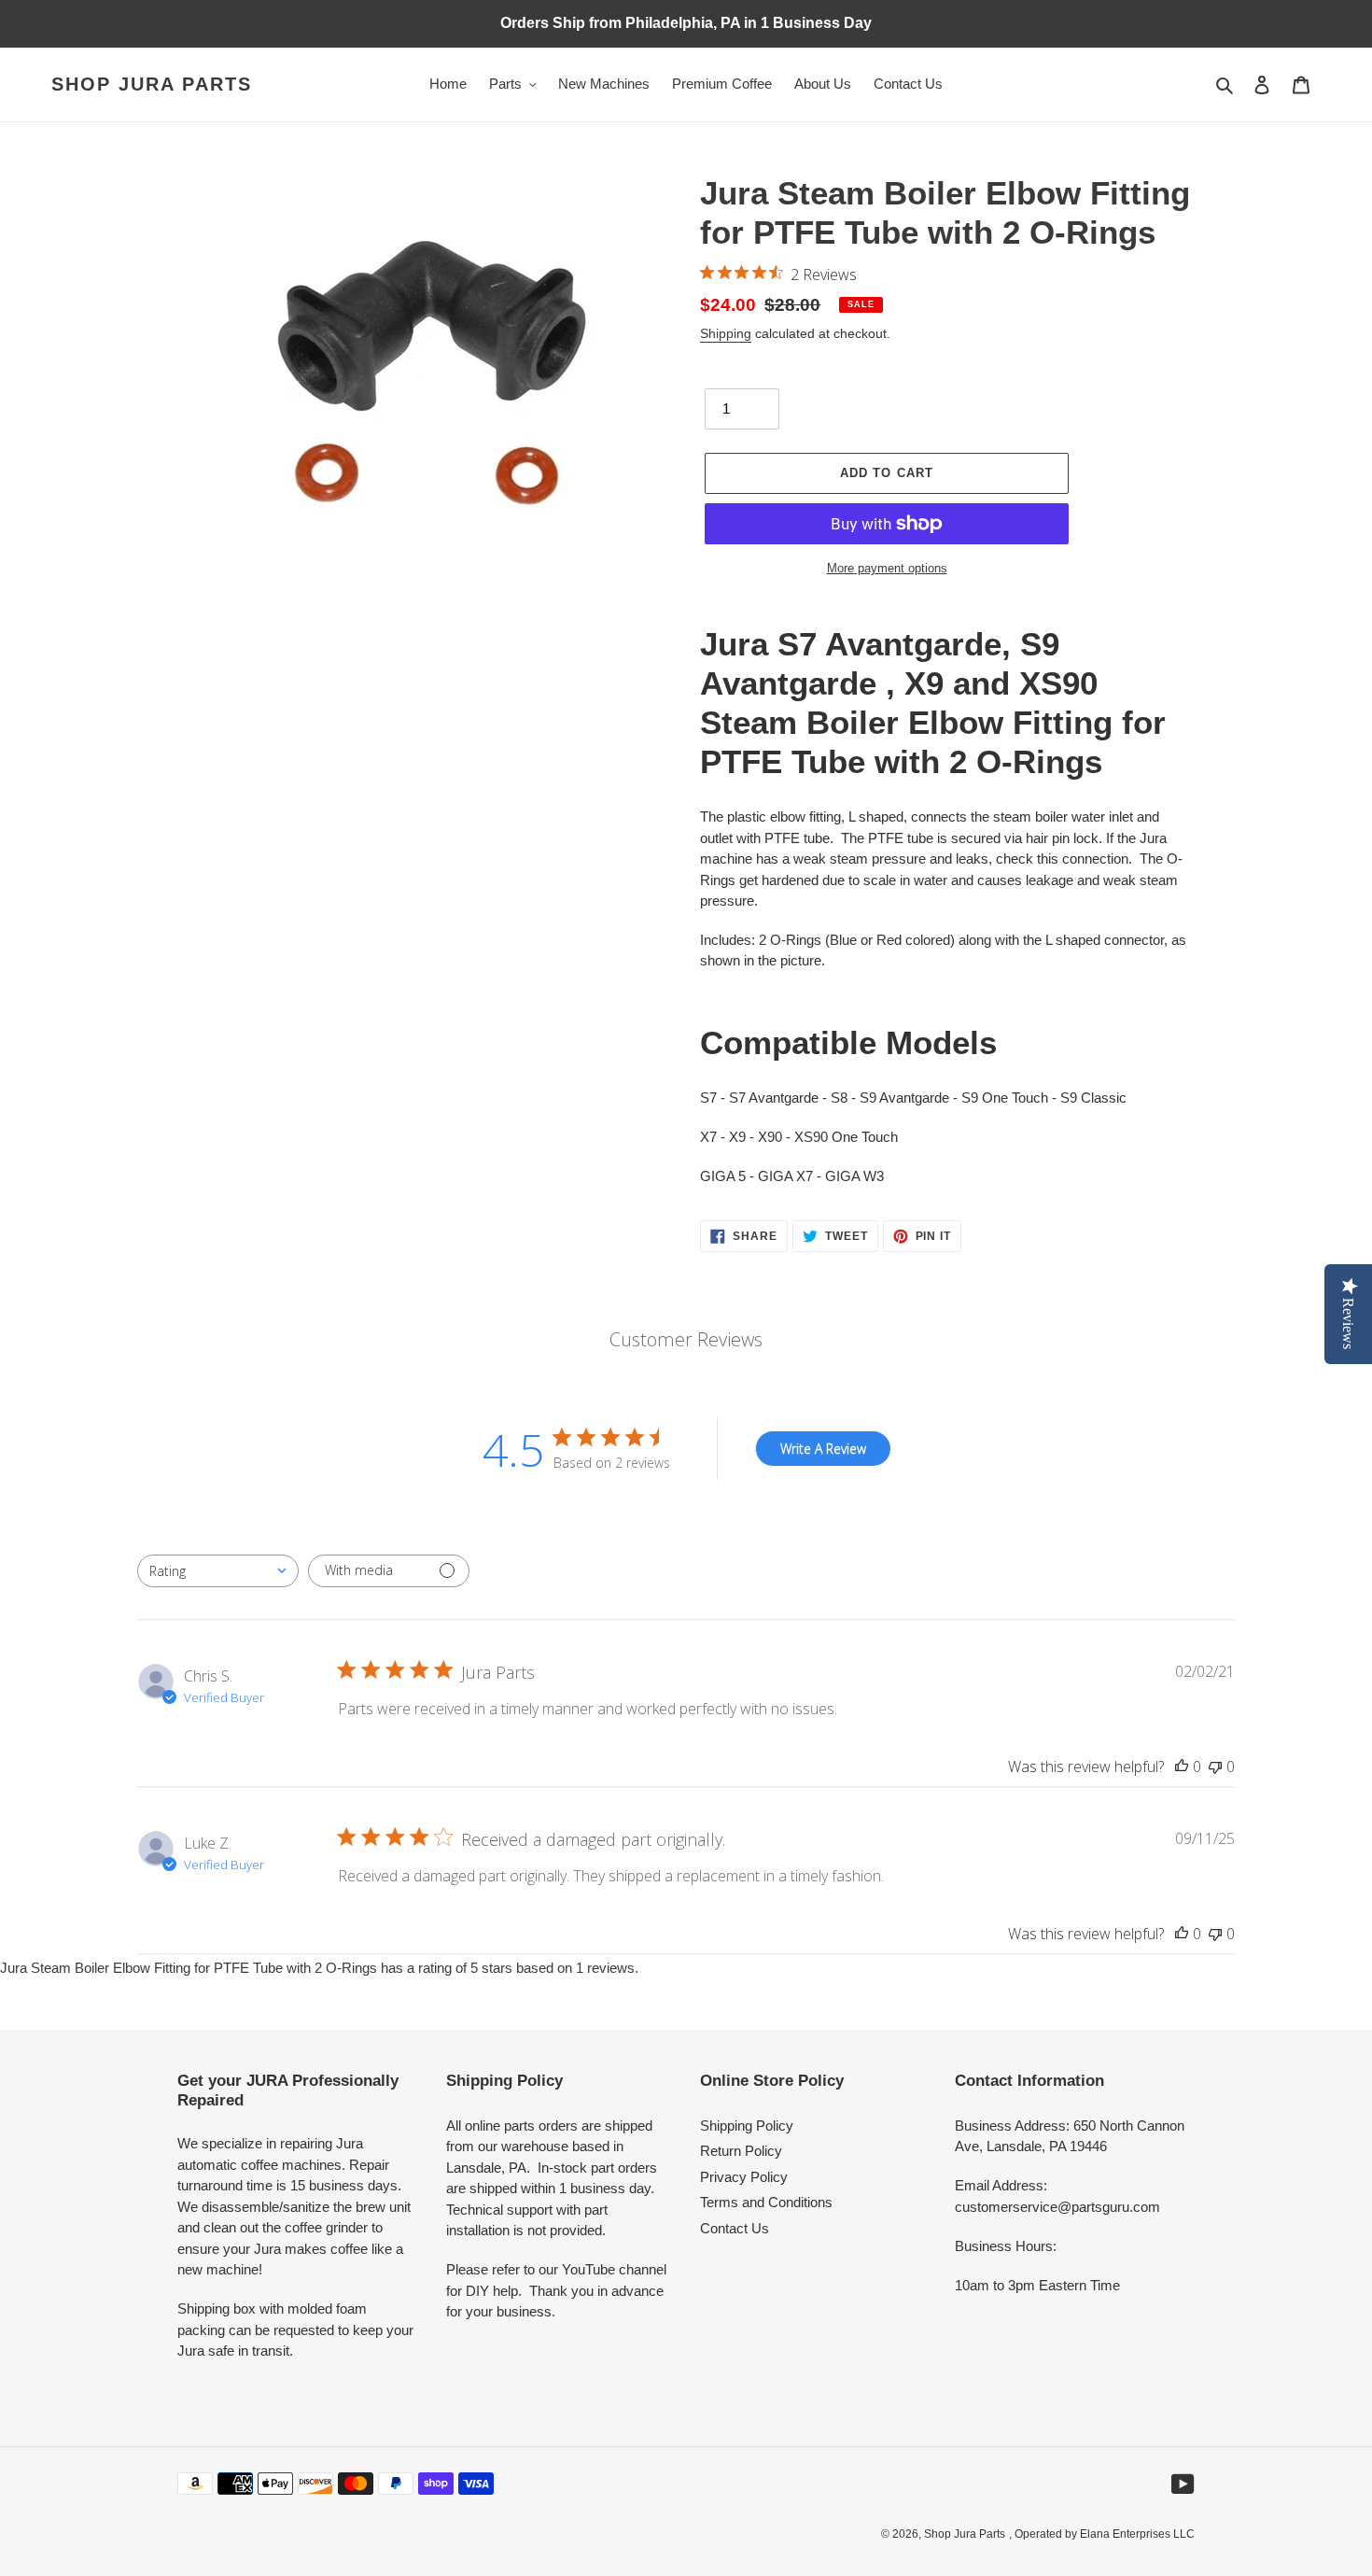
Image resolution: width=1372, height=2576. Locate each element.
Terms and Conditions (766, 2202)
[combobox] (218, 1571)
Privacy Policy (744, 2177)
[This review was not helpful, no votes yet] (1215, 1767)
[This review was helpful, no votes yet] (1182, 1767)
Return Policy (741, 2151)
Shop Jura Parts (152, 84)
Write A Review (823, 1449)
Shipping (726, 333)
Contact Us (735, 2228)
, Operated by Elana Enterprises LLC (1102, 2534)
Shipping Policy (747, 2126)
